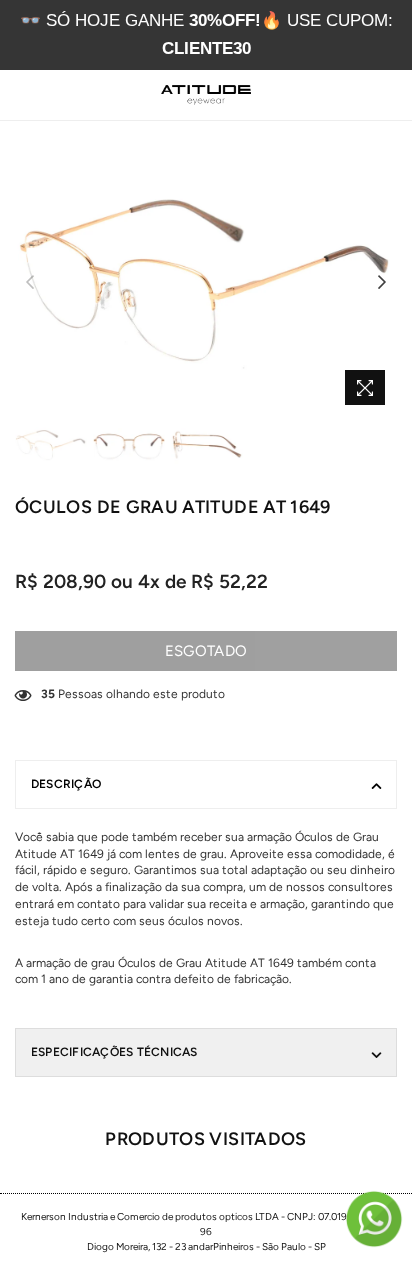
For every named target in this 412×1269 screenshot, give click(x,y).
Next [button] (382, 283)
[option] (206, 283)
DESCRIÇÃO (66, 784)
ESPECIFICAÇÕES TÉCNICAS (114, 1052)
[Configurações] (341, 95)
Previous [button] (30, 283)
